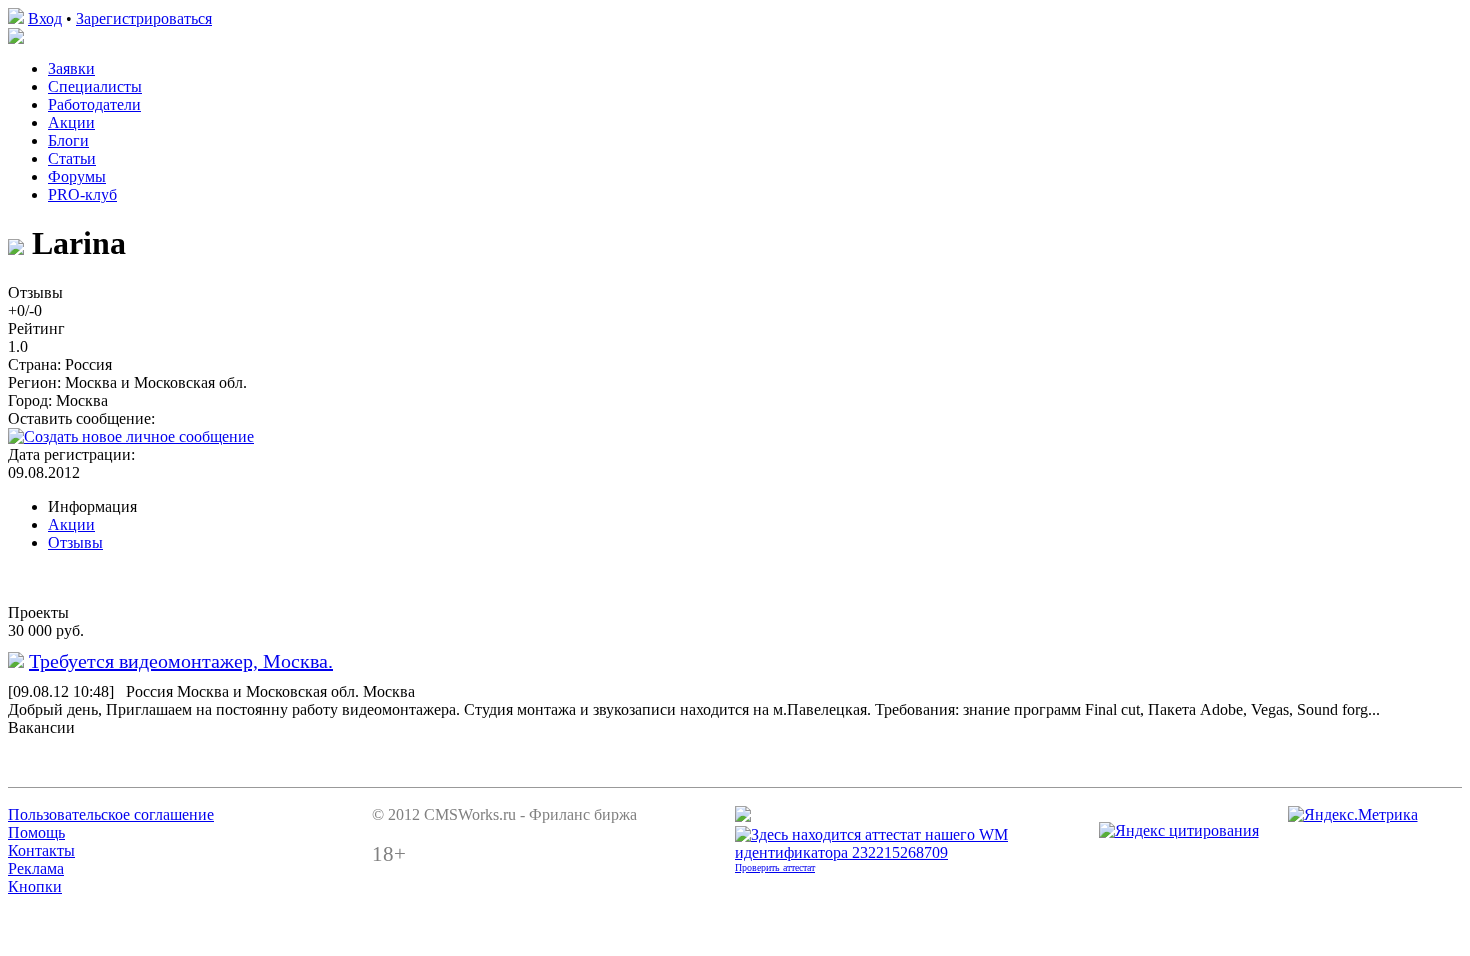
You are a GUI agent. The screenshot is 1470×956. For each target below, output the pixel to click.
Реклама (36, 868)
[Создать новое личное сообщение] (131, 436)
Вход (45, 18)
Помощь (36, 832)
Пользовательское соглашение (111, 814)
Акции (71, 122)
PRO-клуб (82, 194)
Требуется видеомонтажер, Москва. (181, 661)
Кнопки (35, 886)
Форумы (77, 176)
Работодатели (94, 104)
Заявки (71, 68)
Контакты (41, 850)
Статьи (72, 158)
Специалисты (95, 86)
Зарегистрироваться (144, 18)
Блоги (68, 140)
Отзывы (75, 542)
